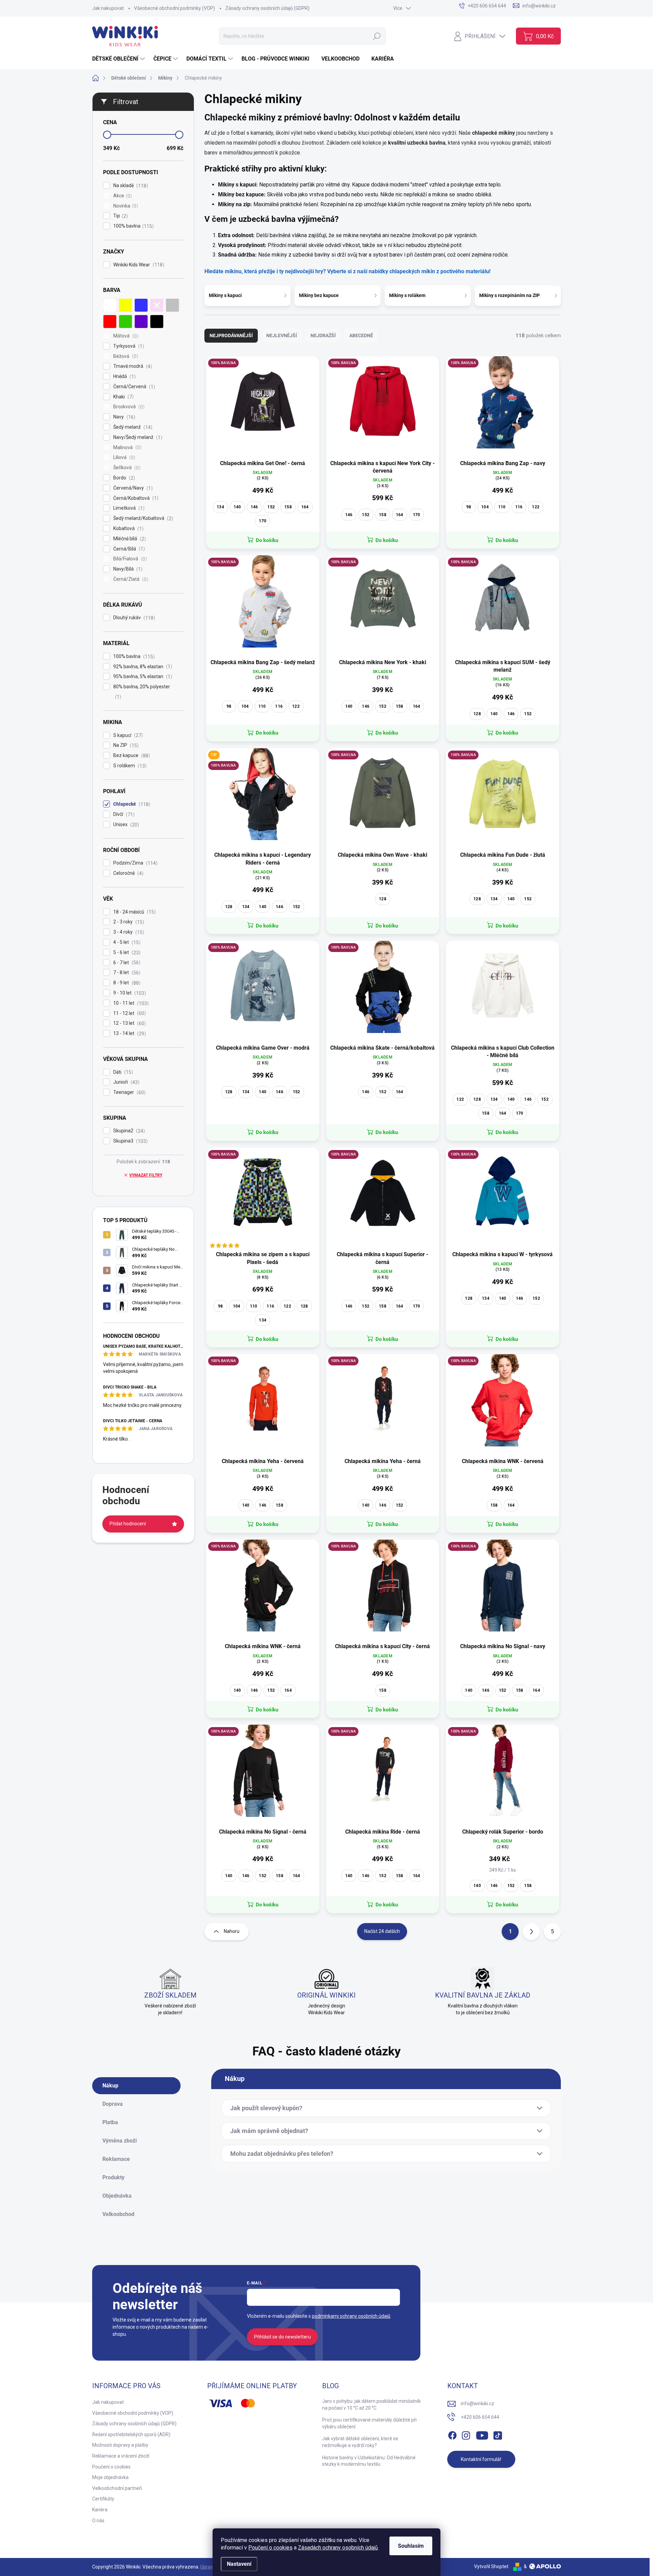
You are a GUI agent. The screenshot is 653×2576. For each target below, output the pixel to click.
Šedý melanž (132, 427)
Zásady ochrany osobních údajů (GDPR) (267, 8)
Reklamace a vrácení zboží (121, 2456)
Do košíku (267, 540)
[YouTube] (482, 2434)
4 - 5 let (126, 942)
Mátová (125, 336)
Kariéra (100, 2510)
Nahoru (232, 1931)
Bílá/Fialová (129, 559)
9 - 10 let (129, 993)
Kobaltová (128, 529)
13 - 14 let (129, 1033)
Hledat (377, 36)
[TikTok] (498, 2434)
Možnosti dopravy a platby (120, 2445)
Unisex (125, 825)
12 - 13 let (129, 1023)
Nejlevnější (282, 335)
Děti (122, 1072)
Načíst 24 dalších (382, 1931)
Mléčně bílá (129, 539)
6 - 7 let (126, 963)
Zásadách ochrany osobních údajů (338, 2548)
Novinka (125, 206)
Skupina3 (130, 1141)
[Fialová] (141, 322)
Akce (122, 196)
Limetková (128, 508)
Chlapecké (131, 804)
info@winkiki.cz (478, 2403)
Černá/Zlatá (130, 579)
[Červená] (110, 322)
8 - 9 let (126, 983)
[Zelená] (125, 322)
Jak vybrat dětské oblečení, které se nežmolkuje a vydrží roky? (360, 2442)
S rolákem (129, 766)
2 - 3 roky (128, 922)
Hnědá (124, 376)
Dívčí (123, 814)
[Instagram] (466, 2434)
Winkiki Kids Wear (138, 265)
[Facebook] (452, 2434)
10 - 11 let (130, 1003)
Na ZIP (125, 745)
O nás (98, 2521)
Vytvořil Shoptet (491, 2566)
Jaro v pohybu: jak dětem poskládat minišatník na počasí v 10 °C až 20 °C (371, 2405)
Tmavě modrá (132, 366)
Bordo (123, 478)
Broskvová (128, 407)
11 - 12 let (129, 1013)
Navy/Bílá (127, 569)
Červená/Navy (132, 488)
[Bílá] (110, 305)
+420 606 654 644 (480, 2417)
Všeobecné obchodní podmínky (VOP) (174, 8)
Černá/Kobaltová (135, 498)
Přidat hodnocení (128, 1524)
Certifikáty (103, 2499)
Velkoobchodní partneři (117, 2488)
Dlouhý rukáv (133, 618)
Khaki (123, 397)
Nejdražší (323, 335)
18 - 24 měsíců (134, 912)
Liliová (123, 457)
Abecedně (361, 335)
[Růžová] (157, 305)
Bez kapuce (131, 756)
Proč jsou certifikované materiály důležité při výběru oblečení (369, 2423)
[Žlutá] (125, 305)
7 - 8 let (126, 973)
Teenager (129, 1092)
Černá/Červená (133, 387)
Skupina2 (128, 1131)
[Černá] (157, 322)
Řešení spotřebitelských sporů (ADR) (131, 2434)
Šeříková (126, 468)
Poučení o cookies (270, 2548)
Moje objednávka (110, 2477)
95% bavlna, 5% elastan (142, 677)
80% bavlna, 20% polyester (142, 692)
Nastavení (239, 2564)
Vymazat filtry (146, 1175)
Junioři (125, 1082)
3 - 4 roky (128, 932)
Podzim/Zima (135, 863)
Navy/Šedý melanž (137, 437)
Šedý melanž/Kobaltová (142, 518)
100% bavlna (133, 226)
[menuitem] (119, 59)
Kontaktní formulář (481, 2459)
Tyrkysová (128, 346)
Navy (123, 417)
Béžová (125, 356)
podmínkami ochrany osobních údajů (351, 2316)
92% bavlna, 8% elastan (142, 667)
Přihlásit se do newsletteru (282, 2337)
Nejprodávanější (231, 335)
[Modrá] (141, 305)
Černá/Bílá (128, 549)
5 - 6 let (126, 953)
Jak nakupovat (108, 8)
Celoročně (128, 873)
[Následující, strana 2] (531, 1932)
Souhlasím (411, 2546)
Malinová (127, 448)
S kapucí (127, 735)
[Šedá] (172, 305)
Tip (120, 216)
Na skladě (130, 186)
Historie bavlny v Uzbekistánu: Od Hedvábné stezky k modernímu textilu (369, 2461)
